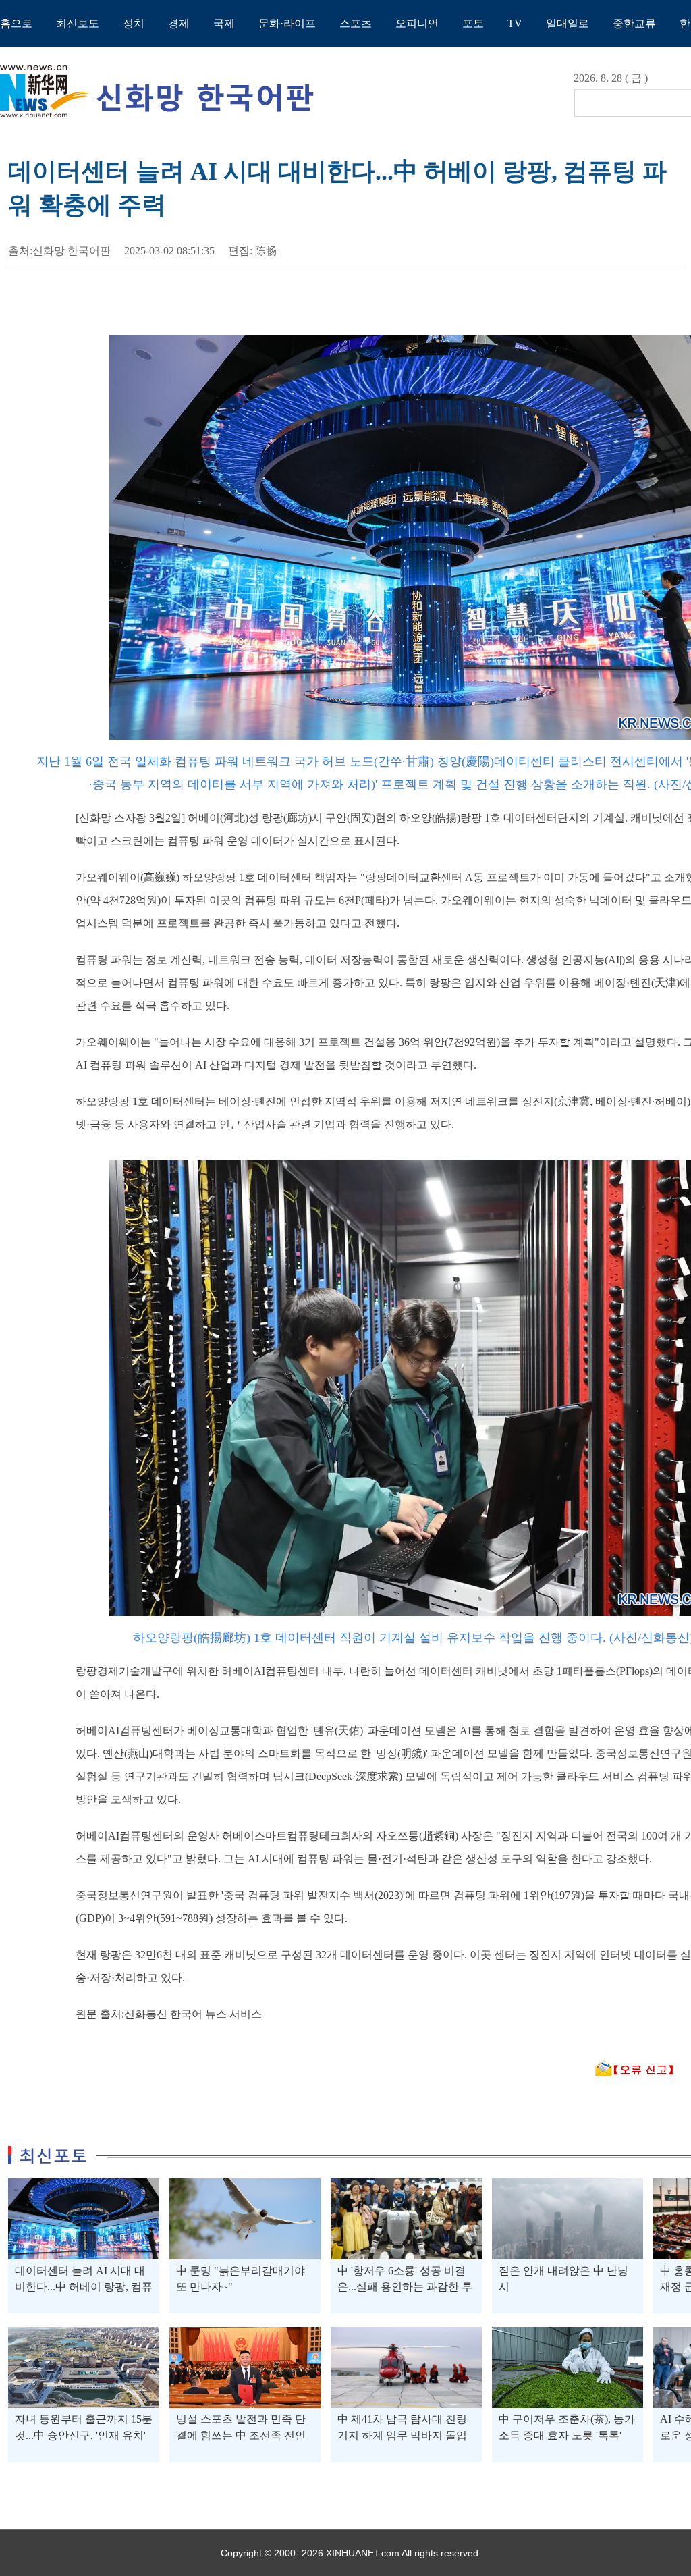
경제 (179, 23)
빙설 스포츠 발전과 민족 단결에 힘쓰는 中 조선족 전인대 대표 (241, 2435)
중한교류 (634, 23)
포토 (473, 23)
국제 (224, 23)
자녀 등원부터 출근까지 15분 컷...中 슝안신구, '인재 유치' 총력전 (84, 2435)
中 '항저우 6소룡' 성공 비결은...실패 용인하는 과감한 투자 (405, 2287)
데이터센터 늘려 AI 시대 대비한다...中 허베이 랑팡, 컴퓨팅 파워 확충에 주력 (84, 2287)
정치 (134, 23)
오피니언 (417, 23)
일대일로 (568, 23)
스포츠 (356, 23)
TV (515, 23)
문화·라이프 (287, 23)
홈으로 (16, 23)
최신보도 (78, 23)
